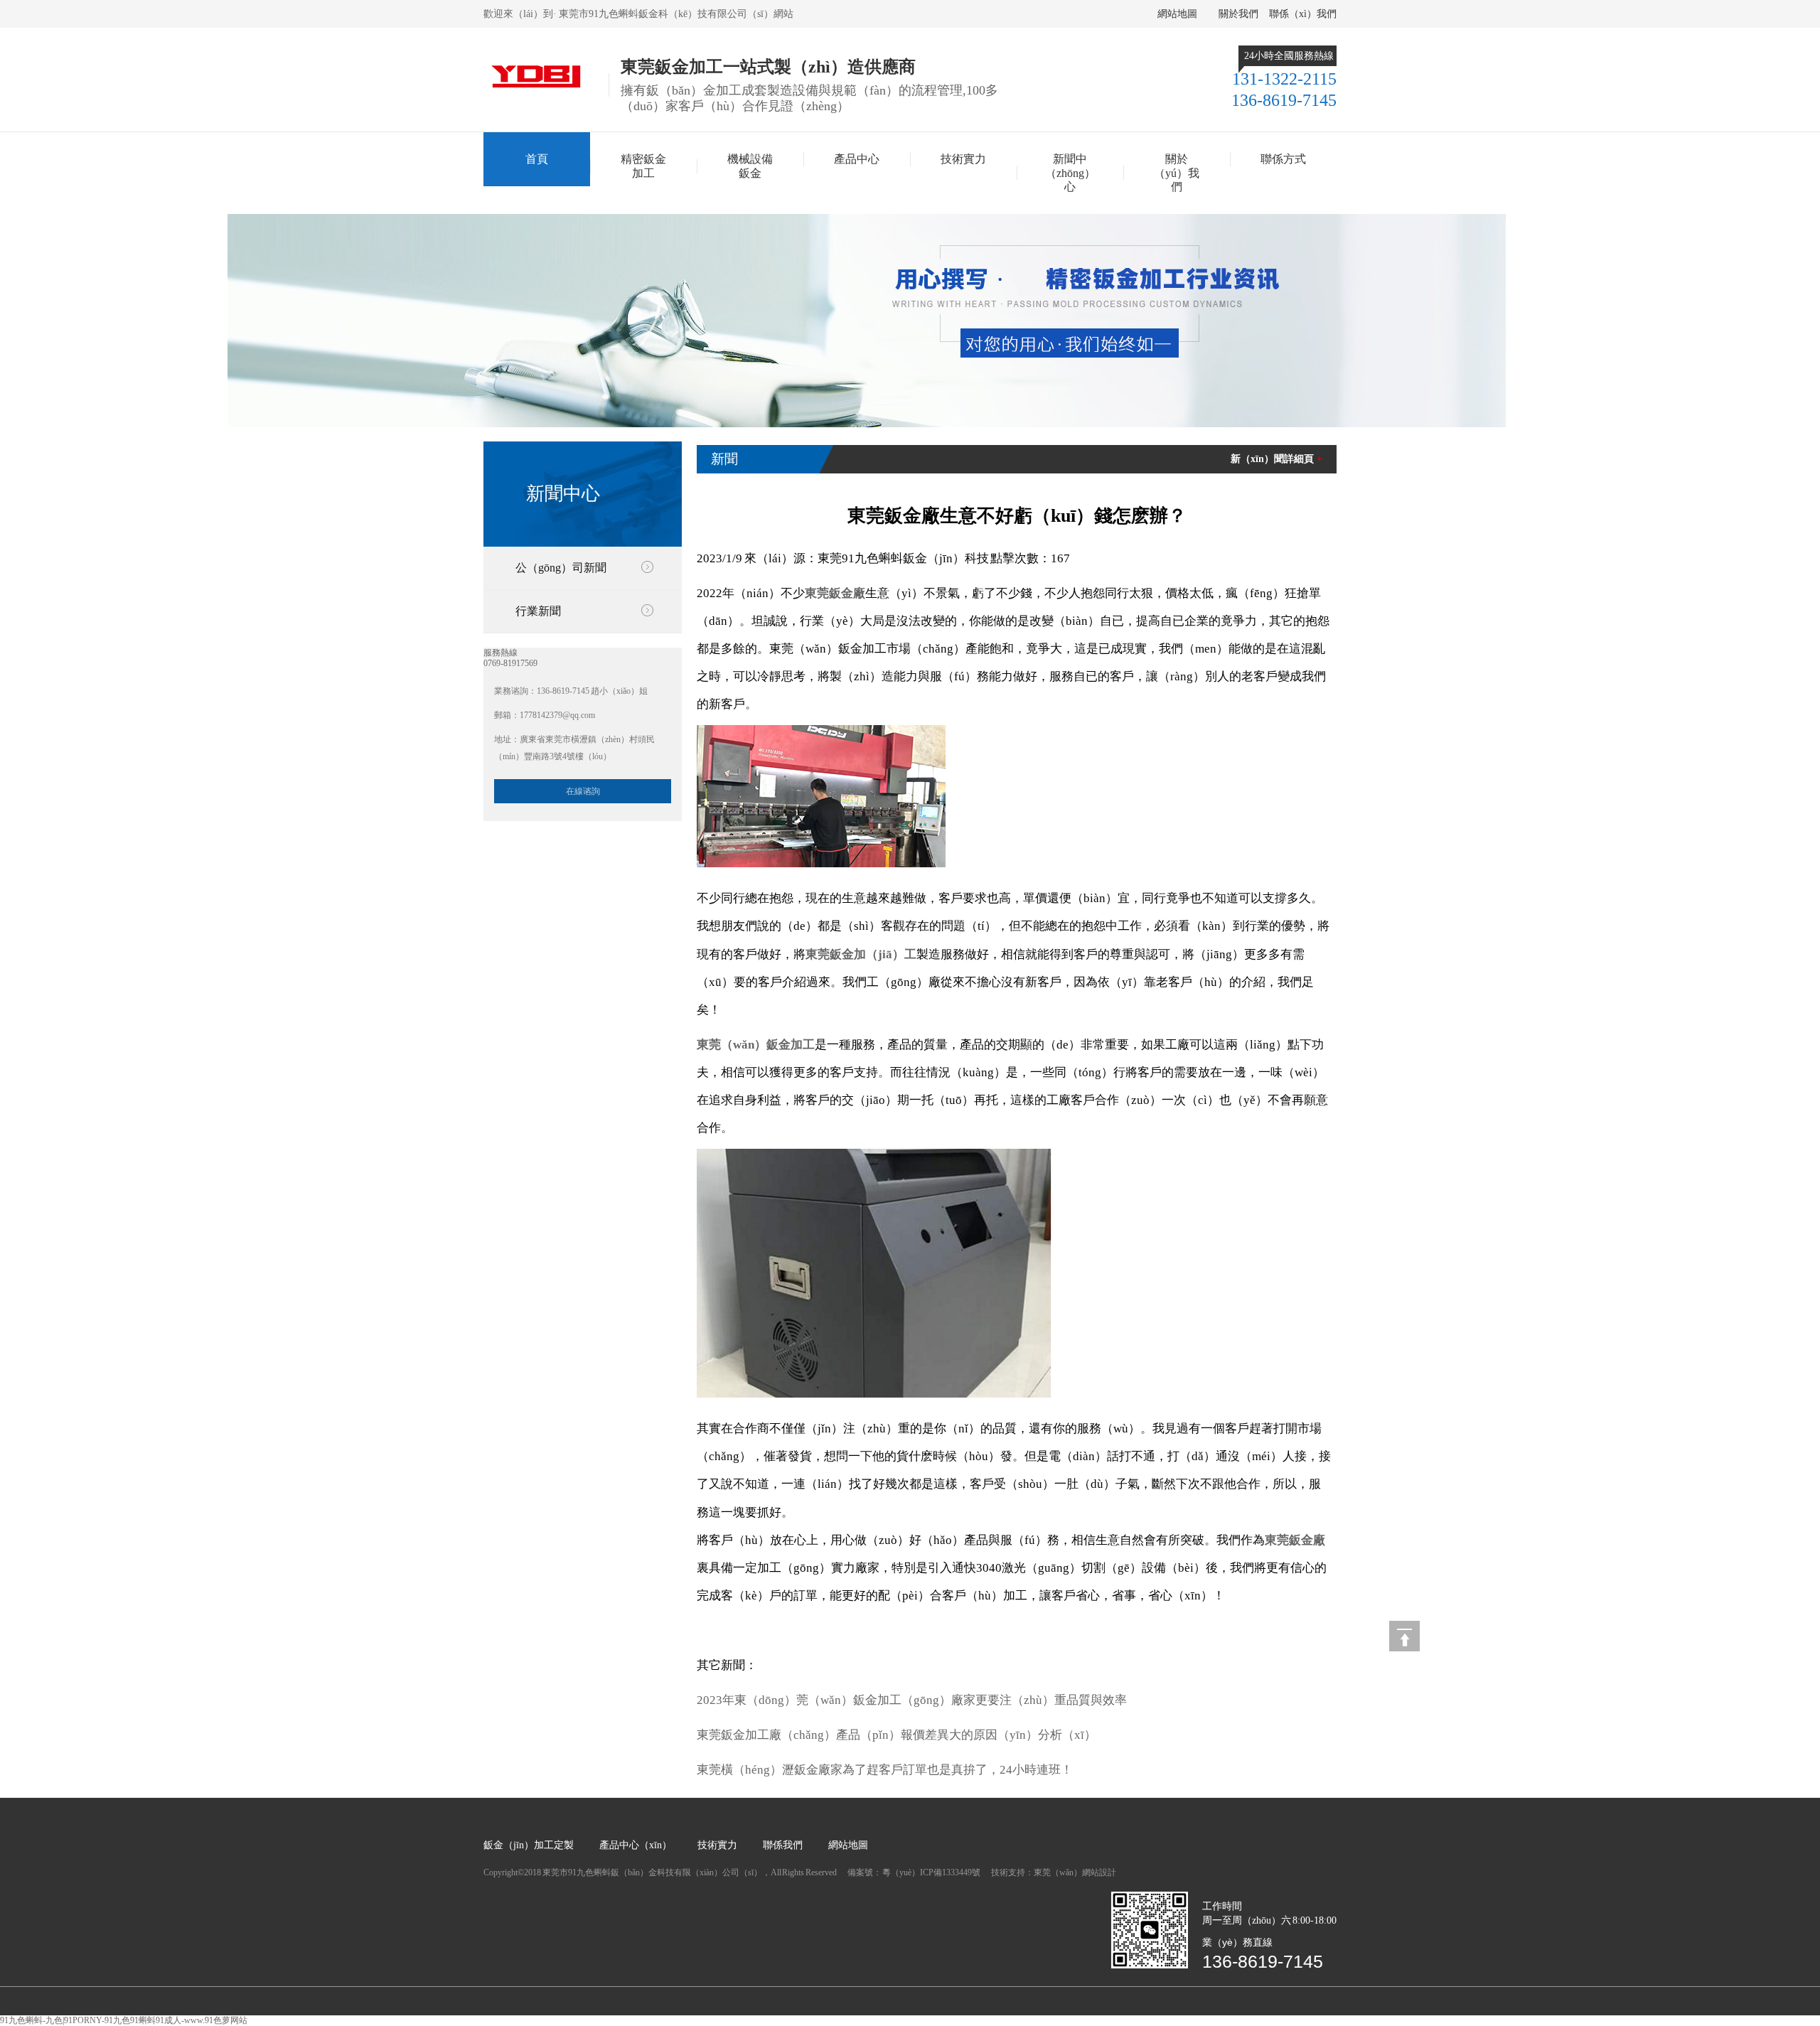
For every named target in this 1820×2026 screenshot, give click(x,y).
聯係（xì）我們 (1303, 14)
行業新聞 (538, 611)
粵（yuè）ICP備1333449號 (932, 1872)
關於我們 (1238, 14)
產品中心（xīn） (636, 1845)
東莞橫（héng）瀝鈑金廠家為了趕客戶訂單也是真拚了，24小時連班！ (885, 1770)
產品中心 (857, 159)
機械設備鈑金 (750, 166)
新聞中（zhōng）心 (1070, 173)
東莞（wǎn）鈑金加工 (756, 1045)
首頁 (537, 159)
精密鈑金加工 (643, 166)
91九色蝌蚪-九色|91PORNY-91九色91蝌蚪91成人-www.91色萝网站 (124, 2020)
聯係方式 (1283, 159)
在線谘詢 (583, 791)
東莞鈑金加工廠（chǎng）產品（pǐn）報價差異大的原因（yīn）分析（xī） (896, 1735)
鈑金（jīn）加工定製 (529, 1845)
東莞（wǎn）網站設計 (1075, 1872)
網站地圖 (1177, 14)
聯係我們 (783, 1845)
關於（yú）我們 (1177, 173)
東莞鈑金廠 (835, 593)
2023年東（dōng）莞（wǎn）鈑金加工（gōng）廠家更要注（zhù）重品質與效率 (912, 1700)
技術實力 (963, 159)
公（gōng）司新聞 (561, 568)
